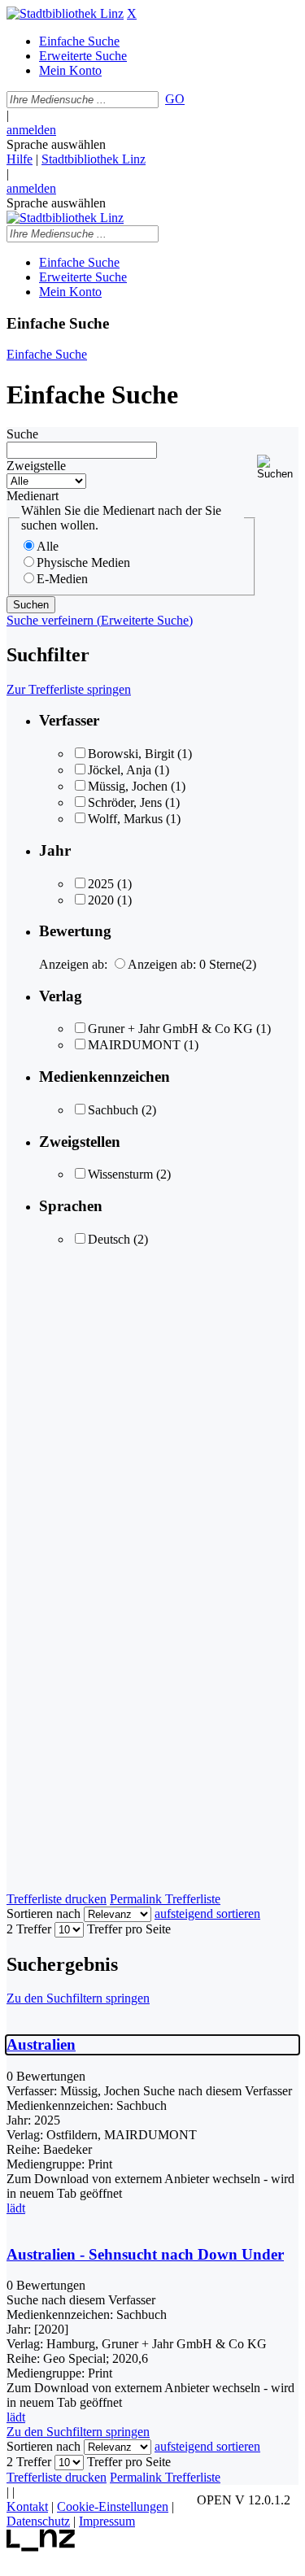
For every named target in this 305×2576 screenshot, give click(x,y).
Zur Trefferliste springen (69, 689)
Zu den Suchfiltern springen (78, 1998)
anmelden (31, 130)
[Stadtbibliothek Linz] (65, 13)
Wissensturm (120, 1174)
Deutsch (109, 1239)
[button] (278, 467)
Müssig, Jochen (128, 786)
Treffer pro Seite (129, 1929)
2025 (101, 884)
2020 (101, 900)
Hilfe (20, 159)
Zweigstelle (36, 466)
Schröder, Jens (125, 802)
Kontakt (27, 2506)
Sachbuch (113, 1110)
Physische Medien (83, 562)
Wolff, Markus (125, 819)
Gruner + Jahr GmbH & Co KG (170, 1029)
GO (175, 99)
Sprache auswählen (56, 144)
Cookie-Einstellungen (113, 2506)
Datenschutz (38, 2521)
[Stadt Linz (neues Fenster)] (41, 2547)
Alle (48, 546)
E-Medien (62, 579)
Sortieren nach (44, 1913)
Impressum (107, 2521)
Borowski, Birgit (131, 754)
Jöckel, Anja (120, 770)
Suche (22, 434)
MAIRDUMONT (134, 1045)
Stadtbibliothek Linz (94, 159)
